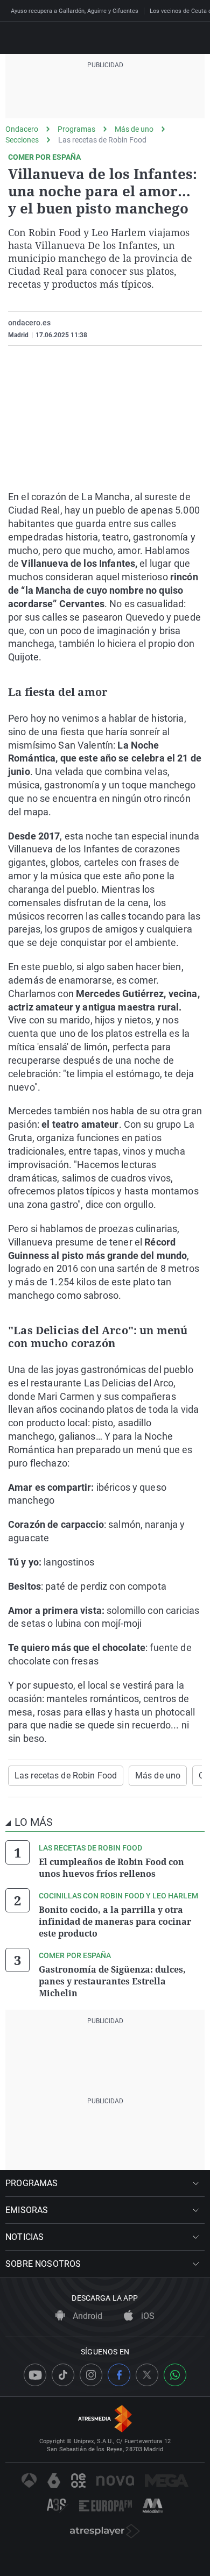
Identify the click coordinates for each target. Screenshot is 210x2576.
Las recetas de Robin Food (102, 140)
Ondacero (22, 129)
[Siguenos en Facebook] (119, 2375)
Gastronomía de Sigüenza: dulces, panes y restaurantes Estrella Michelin (112, 1981)
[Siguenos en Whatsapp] (175, 2375)
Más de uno (134, 129)
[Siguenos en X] (147, 2375)
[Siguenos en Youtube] (35, 2375)
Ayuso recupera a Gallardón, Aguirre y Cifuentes (75, 11)
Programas (76, 129)
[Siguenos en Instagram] (91, 2375)
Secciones (22, 140)
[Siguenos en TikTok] (63, 2375)
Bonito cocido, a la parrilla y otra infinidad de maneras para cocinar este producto (115, 1922)
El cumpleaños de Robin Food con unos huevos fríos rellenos (111, 1868)
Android (86, 2316)
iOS (147, 2316)
